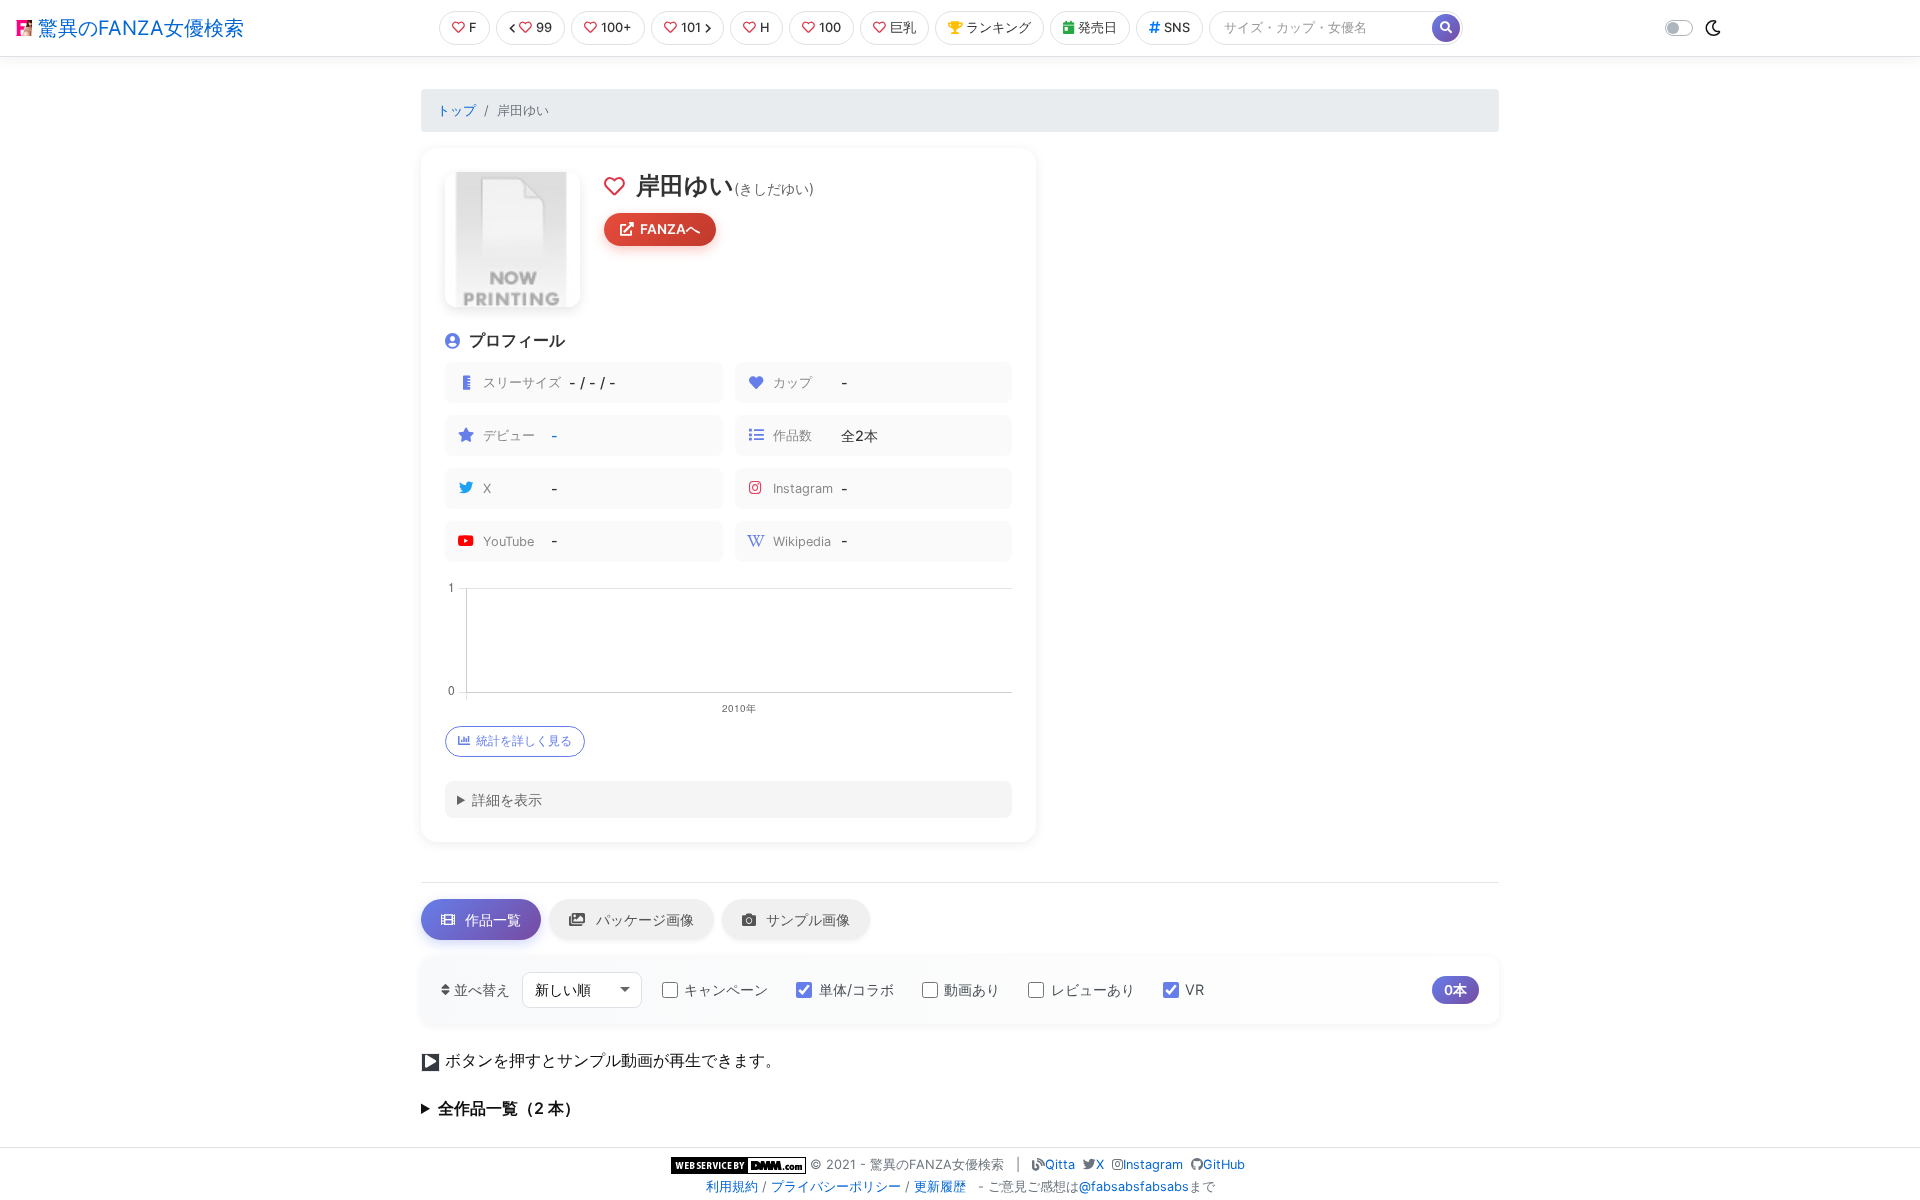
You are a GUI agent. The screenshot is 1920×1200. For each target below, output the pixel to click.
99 (544, 27)
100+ (616, 27)
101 (691, 27)
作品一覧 (491, 919)
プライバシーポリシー (836, 1186)
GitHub (1224, 1164)
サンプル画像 (806, 919)
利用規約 (732, 1186)
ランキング (998, 27)
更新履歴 (940, 1186)
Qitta (1060, 1164)
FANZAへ (670, 229)
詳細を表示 (507, 799)
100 (830, 27)
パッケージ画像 (643, 919)
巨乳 (903, 27)
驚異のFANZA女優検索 (138, 28)
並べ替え (480, 989)
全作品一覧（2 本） (509, 1108)
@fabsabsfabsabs (1134, 1186)
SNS (1177, 27)
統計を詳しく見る (524, 740)
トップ (456, 110)
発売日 (1097, 27)
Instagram (1153, 1164)
